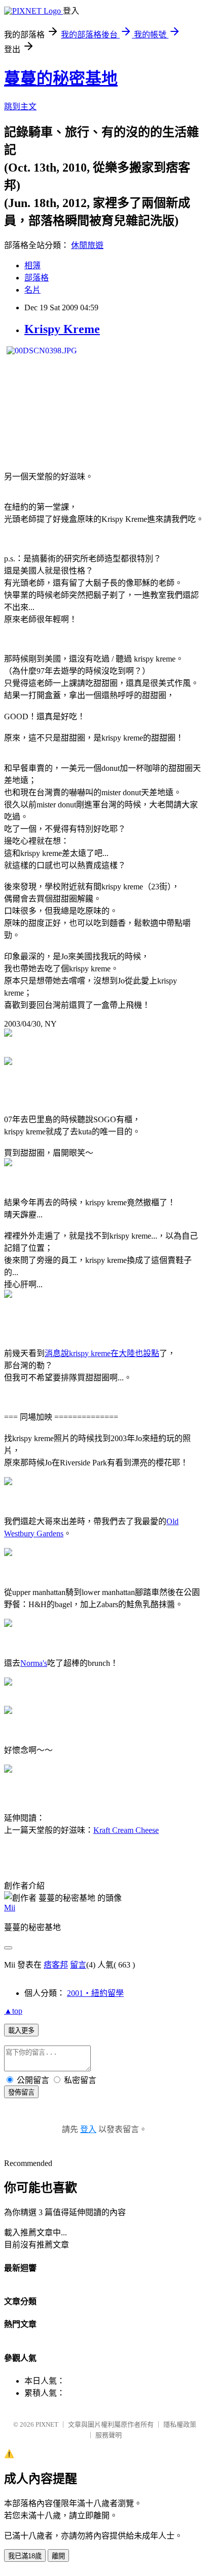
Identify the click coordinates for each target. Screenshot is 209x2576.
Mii (10, 1908)
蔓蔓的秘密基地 (61, 78)
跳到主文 (20, 107)
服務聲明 (109, 2435)
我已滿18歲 (25, 2556)
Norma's (34, 1663)
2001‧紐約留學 (95, 1993)
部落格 (37, 278)
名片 (32, 290)
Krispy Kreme (62, 329)
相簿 (32, 265)
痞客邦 (56, 1965)
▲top (13, 2011)
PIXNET (47, 2424)
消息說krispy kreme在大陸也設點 (102, 1353)
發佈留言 (21, 2092)
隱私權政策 (180, 2424)
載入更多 (21, 2031)
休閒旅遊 (87, 245)
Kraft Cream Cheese (126, 1830)
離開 (58, 2556)
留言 (78, 1965)
